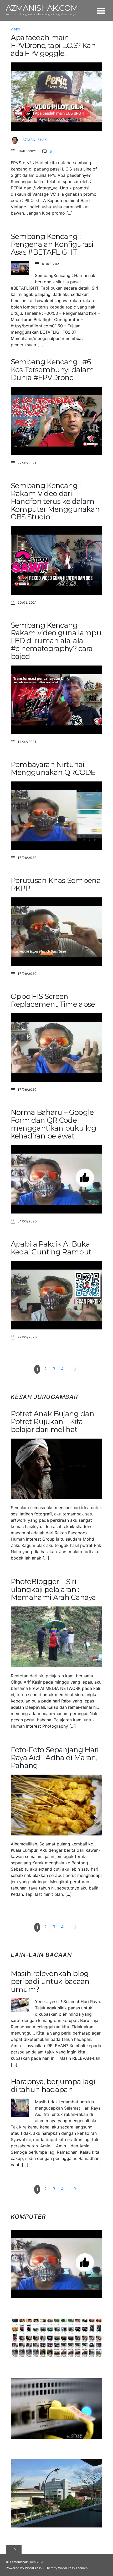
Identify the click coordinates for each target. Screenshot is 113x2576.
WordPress (33, 2568)
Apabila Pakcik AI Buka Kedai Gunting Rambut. (52, 1248)
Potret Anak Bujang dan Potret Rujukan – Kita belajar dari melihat (52, 1422)
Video (16, 30)
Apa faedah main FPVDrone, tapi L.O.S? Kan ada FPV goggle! (53, 46)
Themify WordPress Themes (66, 2568)
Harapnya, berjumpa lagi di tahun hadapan (53, 2086)
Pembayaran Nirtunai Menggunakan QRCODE (53, 768)
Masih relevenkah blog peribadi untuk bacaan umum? (50, 1981)
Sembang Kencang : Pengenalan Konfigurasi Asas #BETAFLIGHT (52, 244)
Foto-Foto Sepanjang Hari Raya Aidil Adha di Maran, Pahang (55, 1758)
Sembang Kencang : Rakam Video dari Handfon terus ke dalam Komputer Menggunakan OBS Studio (55, 501)
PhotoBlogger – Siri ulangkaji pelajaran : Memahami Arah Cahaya (53, 1590)
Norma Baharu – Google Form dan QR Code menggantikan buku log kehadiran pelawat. (54, 1124)
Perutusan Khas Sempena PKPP (56, 884)
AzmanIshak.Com (23, 2562)
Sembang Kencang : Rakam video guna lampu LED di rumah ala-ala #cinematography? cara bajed (56, 641)
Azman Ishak (35, 140)
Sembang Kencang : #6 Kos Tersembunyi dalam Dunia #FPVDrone (52, 370)
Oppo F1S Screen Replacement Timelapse (53, 1000)
